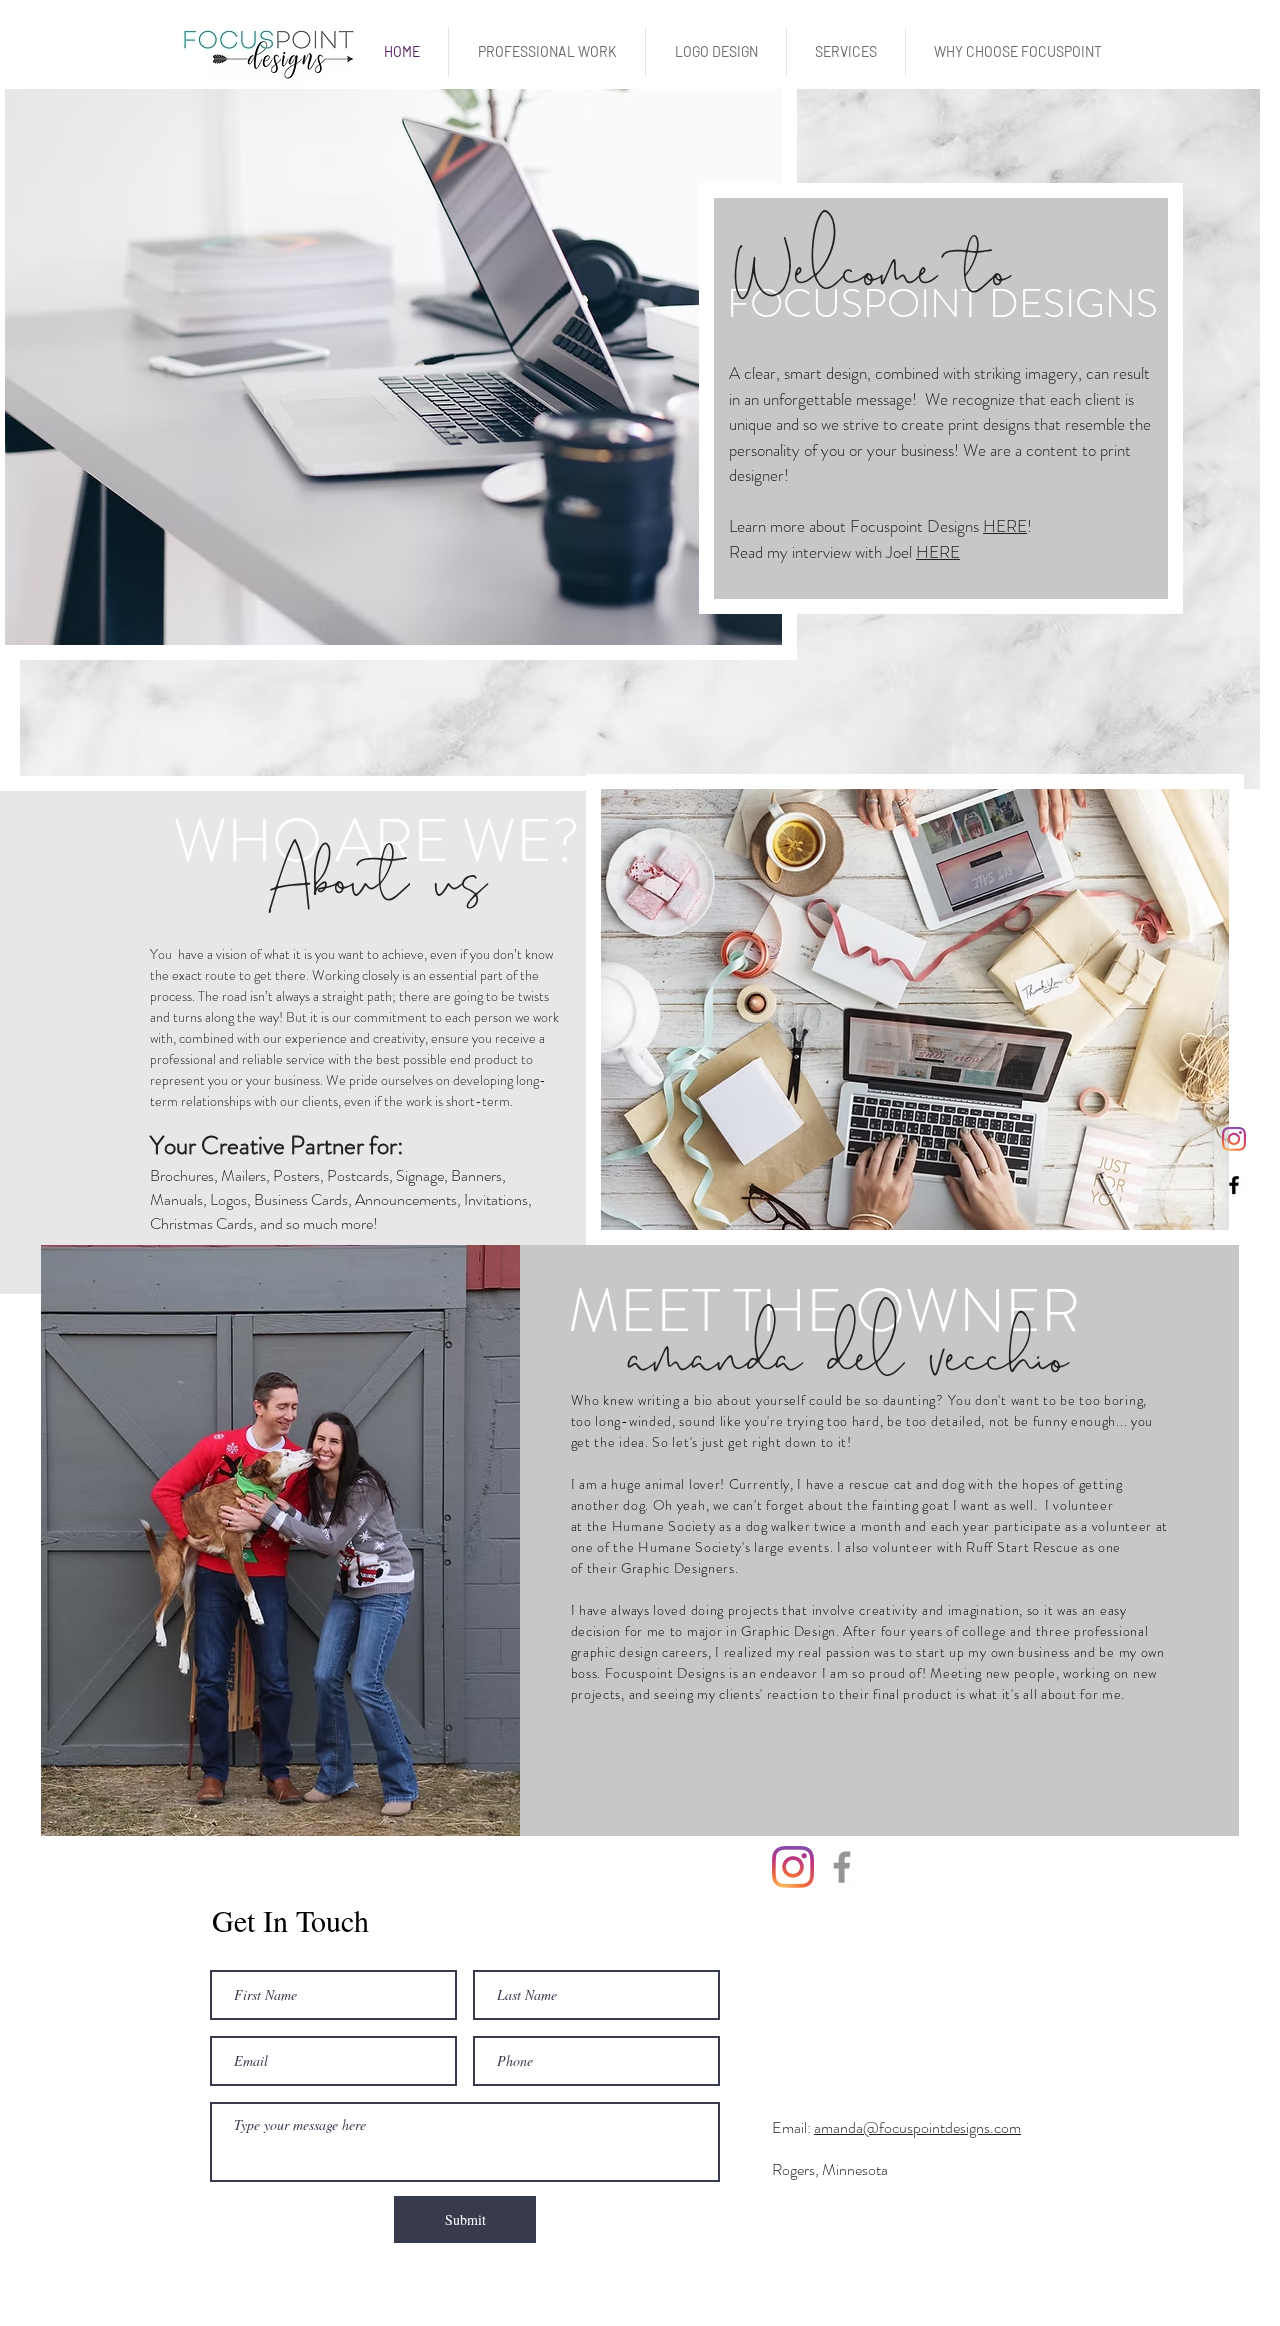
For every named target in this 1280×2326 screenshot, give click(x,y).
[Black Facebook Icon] (1234, 1185)
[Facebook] (842, 1867)
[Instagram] (1234, 1139)
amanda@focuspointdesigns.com (917, 2127)
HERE (1005, 526)
